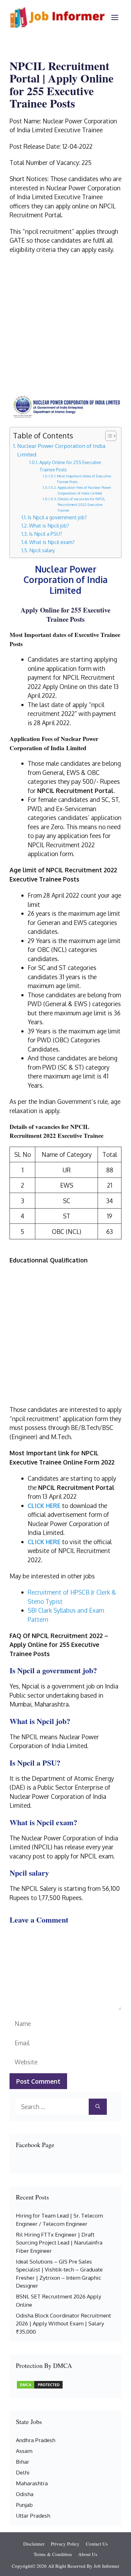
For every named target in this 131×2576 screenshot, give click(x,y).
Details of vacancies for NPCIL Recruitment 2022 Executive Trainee (81, 505)
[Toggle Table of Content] (108, 436)
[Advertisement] (65, 326)
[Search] (98, 2107)
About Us (88, 2554)
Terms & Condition (53, 2554)
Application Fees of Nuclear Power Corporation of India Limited (84, 490)
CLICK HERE (44, 1505)
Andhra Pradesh (36, 2440)
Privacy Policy (65, 2544)
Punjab (24, 2505)
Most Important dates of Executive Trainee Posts (84, 479)
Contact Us (97, 2544)
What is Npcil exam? (52, 542)
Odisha (25, 2494)
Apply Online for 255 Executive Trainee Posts (70, 466)
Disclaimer (34, 2544)
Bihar (23, 2462)
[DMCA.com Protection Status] (40, 2387)
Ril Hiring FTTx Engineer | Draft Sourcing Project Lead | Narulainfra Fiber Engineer (59, 2243)
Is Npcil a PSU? (45, 534)
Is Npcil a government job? (57, 517)
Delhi (23, 2472)
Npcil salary (42, 550)
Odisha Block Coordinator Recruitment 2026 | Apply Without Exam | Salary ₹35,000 (63, 2324)
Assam (24, 2451)
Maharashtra (32, 2483)
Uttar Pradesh (33, 2516)
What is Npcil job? (49, 526)
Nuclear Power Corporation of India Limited (61, 450)
